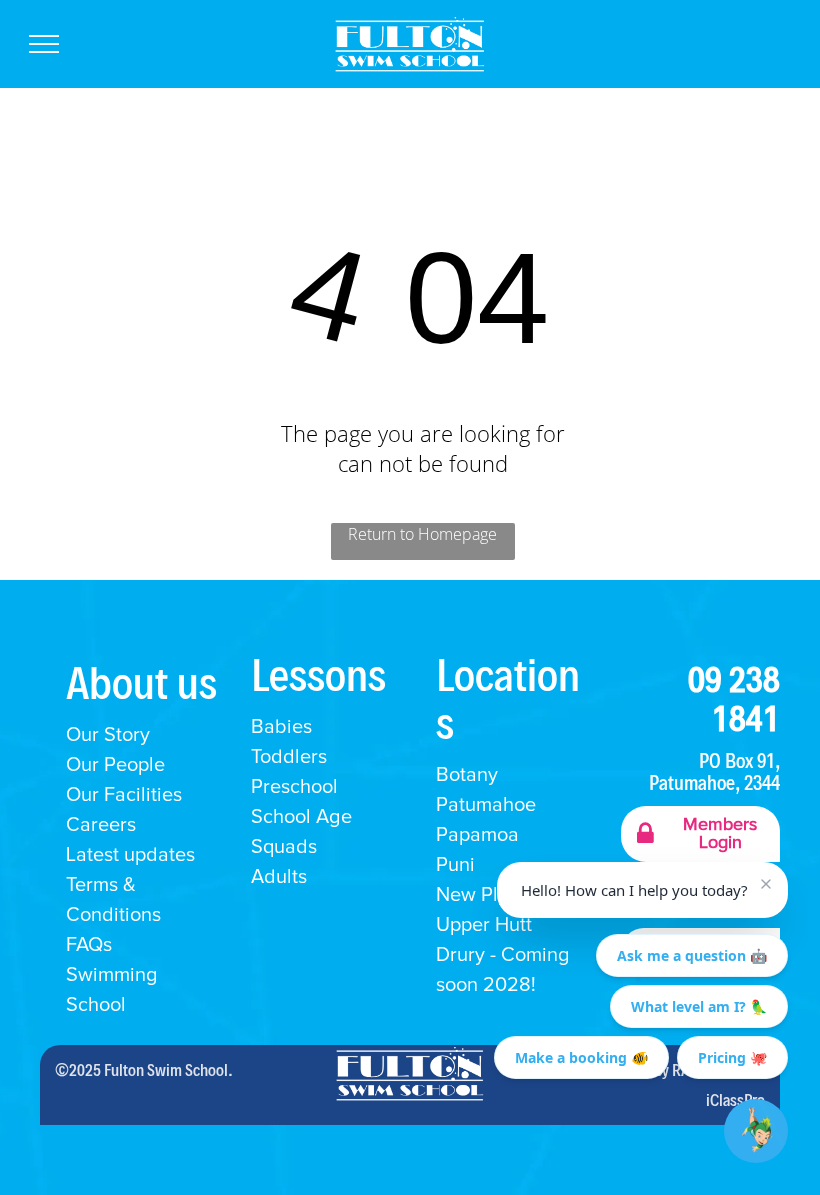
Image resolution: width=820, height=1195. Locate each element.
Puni (455, 865)
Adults (279, 877)
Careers (101, 825)
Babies (281, 727)
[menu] (44, 44)
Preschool (294, 787)
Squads (284, 847)
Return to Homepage (422, 534)
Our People (115, 765)
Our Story (108, 735)
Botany (467, 775)
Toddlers (289, 757)
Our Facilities (124, 795)
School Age (301, 817)
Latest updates (130, 855)
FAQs (89, 945)
